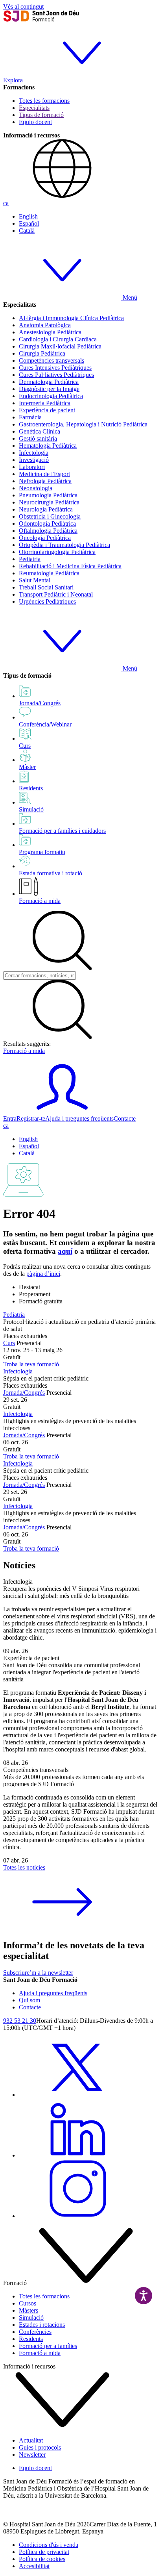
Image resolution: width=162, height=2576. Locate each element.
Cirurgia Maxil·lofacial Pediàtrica (60, 346)
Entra (10, 1118)
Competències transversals (52, 360)
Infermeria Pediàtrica (45, 403)
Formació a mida (40, 901)
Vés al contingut (23, 6)
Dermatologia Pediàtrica (49, 382)
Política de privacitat (44, 2552)
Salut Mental (35, 580)
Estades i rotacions (42, 2325)
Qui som (29, 2000)
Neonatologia (36, 488)
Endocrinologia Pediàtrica (51, 396)
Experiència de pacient (47, 410)
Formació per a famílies (48, 2346)
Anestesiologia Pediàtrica (50, 332)
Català (27, 231)
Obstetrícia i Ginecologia (50, 516)
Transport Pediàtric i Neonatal (56, 594)
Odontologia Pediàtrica (47, 524)
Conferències (35, 2332)
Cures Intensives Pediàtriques (55, 368)
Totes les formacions (44, 101)
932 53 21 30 (20, 2021)
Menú (129, 297)
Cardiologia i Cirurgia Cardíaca (58, 339)
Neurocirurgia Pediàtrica (49, 502)
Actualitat (31, 2440)
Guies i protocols (40, 2447)
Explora (13, 80)
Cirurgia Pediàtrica (42, 353)
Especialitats (34, 108)
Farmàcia (30, 417)
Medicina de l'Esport (44, 474)
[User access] (62, 1111)
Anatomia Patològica (45, 325)
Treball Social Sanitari (46, 587)
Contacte (125, 1118)
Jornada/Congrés (24, 1393)
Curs (9, 1343)
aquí (65, 1251)
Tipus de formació (41, 115)
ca (6, 203)
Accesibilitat (34, 2566)
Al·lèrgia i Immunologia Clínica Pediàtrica (71, 318)
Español (29, 223)
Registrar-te (31, 1118)
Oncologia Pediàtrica (45, 538)
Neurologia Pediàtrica (46, 509)
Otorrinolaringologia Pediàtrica (57, 552)
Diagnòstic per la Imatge (49, 389)
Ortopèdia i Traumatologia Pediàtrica (64, 545)
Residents (31, 2339)
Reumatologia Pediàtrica (49, 573)
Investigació (34, 460)
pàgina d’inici (43, 1274)
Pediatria (30, 559)
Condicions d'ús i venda (49, 2545)
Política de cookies (42, 2559)
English (28, 216)
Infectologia (34, 453)
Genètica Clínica (40, 431)
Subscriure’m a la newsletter (38, 1973)
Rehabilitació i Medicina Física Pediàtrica (70, 566)
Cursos (28, 2303)
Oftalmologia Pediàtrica (48, 531)
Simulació (31, 2317)
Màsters (29, 2310)
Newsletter (32, 2455)
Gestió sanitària (38, 438)
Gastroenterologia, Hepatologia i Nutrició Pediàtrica (83, 424)
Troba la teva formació (31, 1364)
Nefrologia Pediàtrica (45, 481)
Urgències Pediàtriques (47, 601)
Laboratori (32, 467)
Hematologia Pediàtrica (48, 446)
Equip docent (35, 122)
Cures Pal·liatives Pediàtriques (56, 375)
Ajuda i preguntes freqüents (79, 1118)
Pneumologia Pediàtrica (48, 495)
